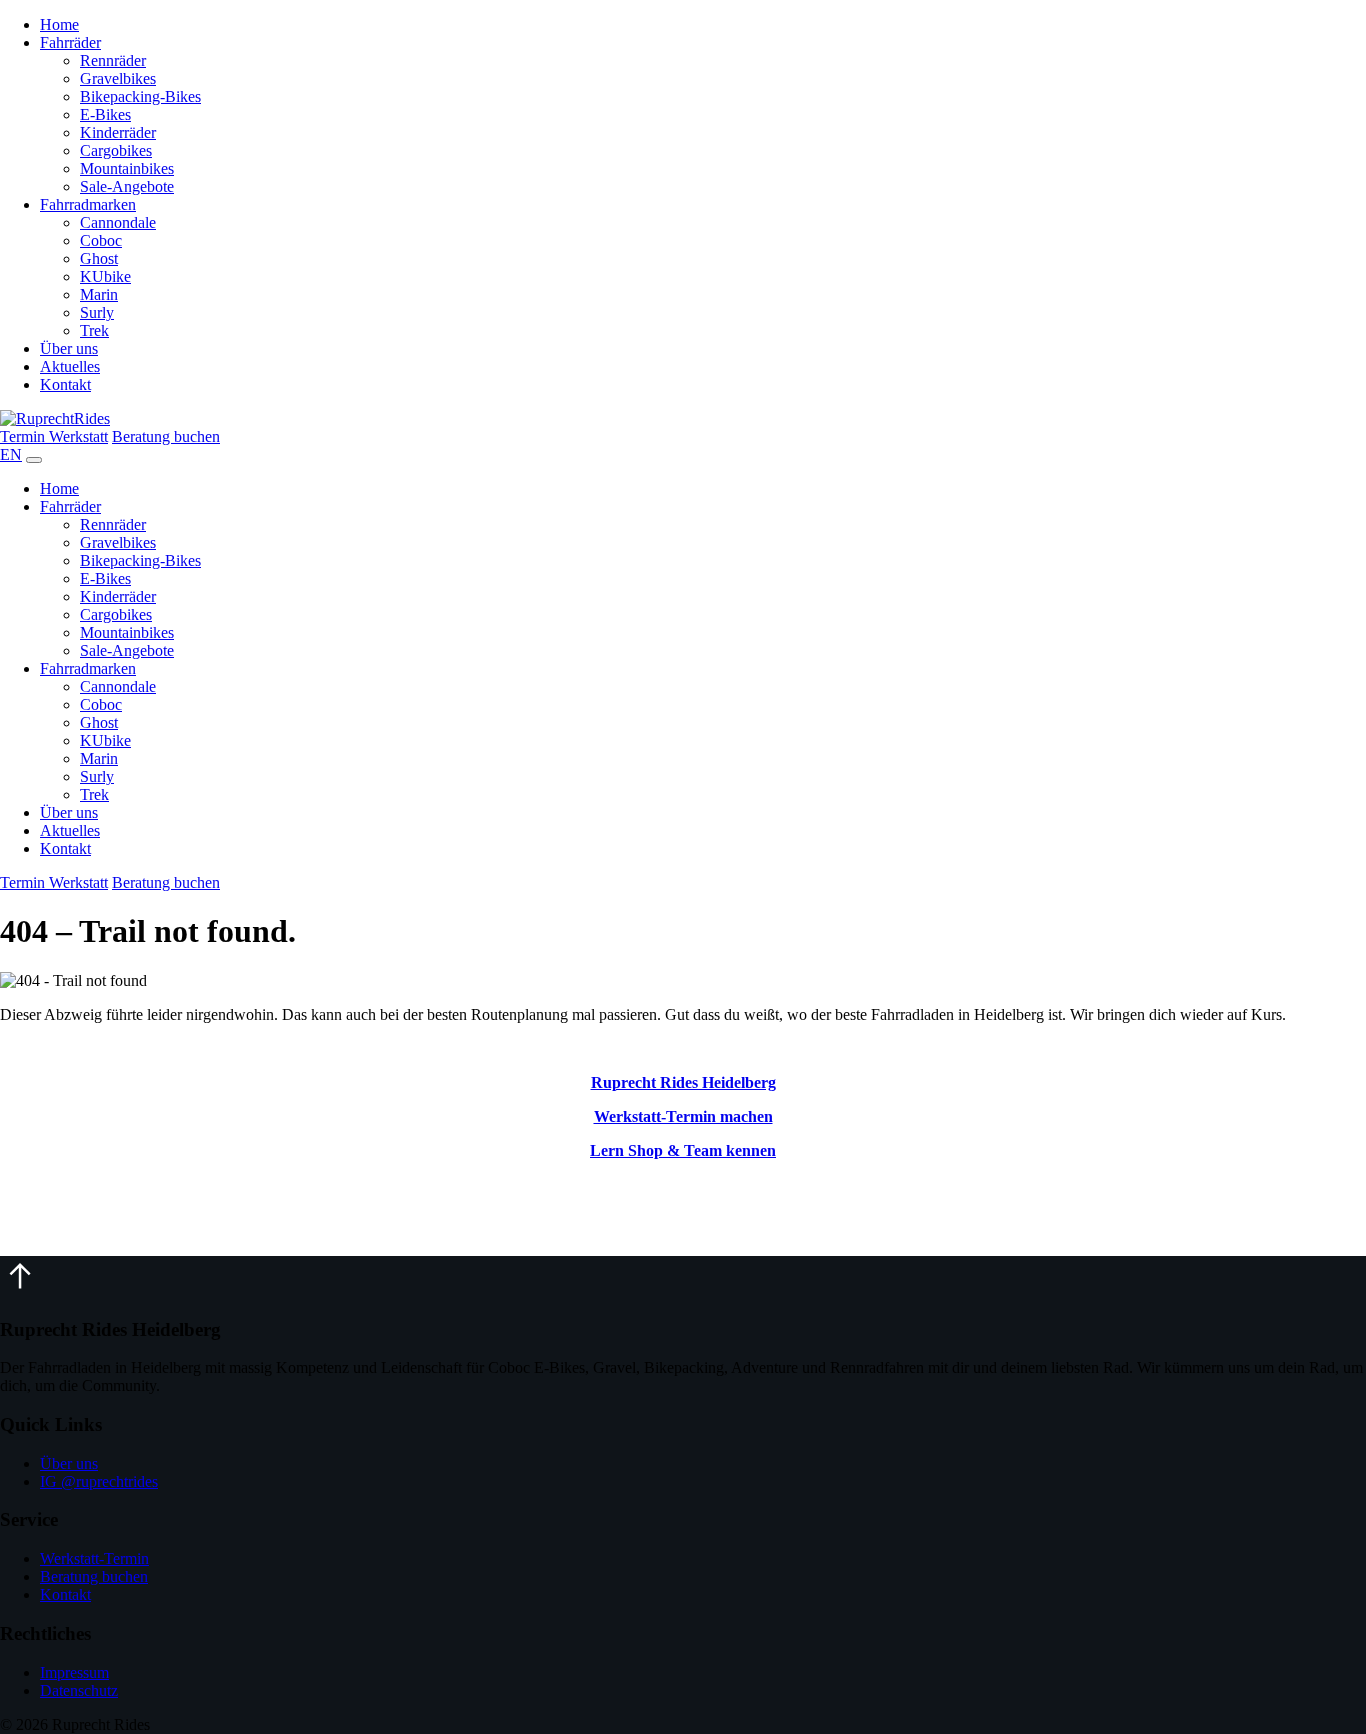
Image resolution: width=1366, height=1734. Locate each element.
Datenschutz (79, 1690)
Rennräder (113, 60)
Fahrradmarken (88, 204)
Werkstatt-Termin (94, 1558)
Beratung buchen (166, 436)
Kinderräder (118, 132)
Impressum (74, 1672)
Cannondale (118, 222)
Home (59, 24)
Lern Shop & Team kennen (683, 1150)
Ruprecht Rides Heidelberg (683, 1082)
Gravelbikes (118, 78)
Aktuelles (70, 366)
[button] (20, 1290)
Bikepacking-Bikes (140, 96)
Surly (97, 312)
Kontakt (65, 384)
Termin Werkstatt (54, 436)
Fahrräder (70, 42)
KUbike (105, 276)
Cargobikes (116, 150)
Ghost (99, 258)
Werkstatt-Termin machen (683, 1116)
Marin (99, 294)
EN (11, 454)
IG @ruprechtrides (99, 1481)
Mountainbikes (127, 168)
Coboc (101, 240)
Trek (94, 330)
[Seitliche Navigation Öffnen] (34, 460)
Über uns (69, 348)
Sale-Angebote (127, 186)
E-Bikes (105, 114)
